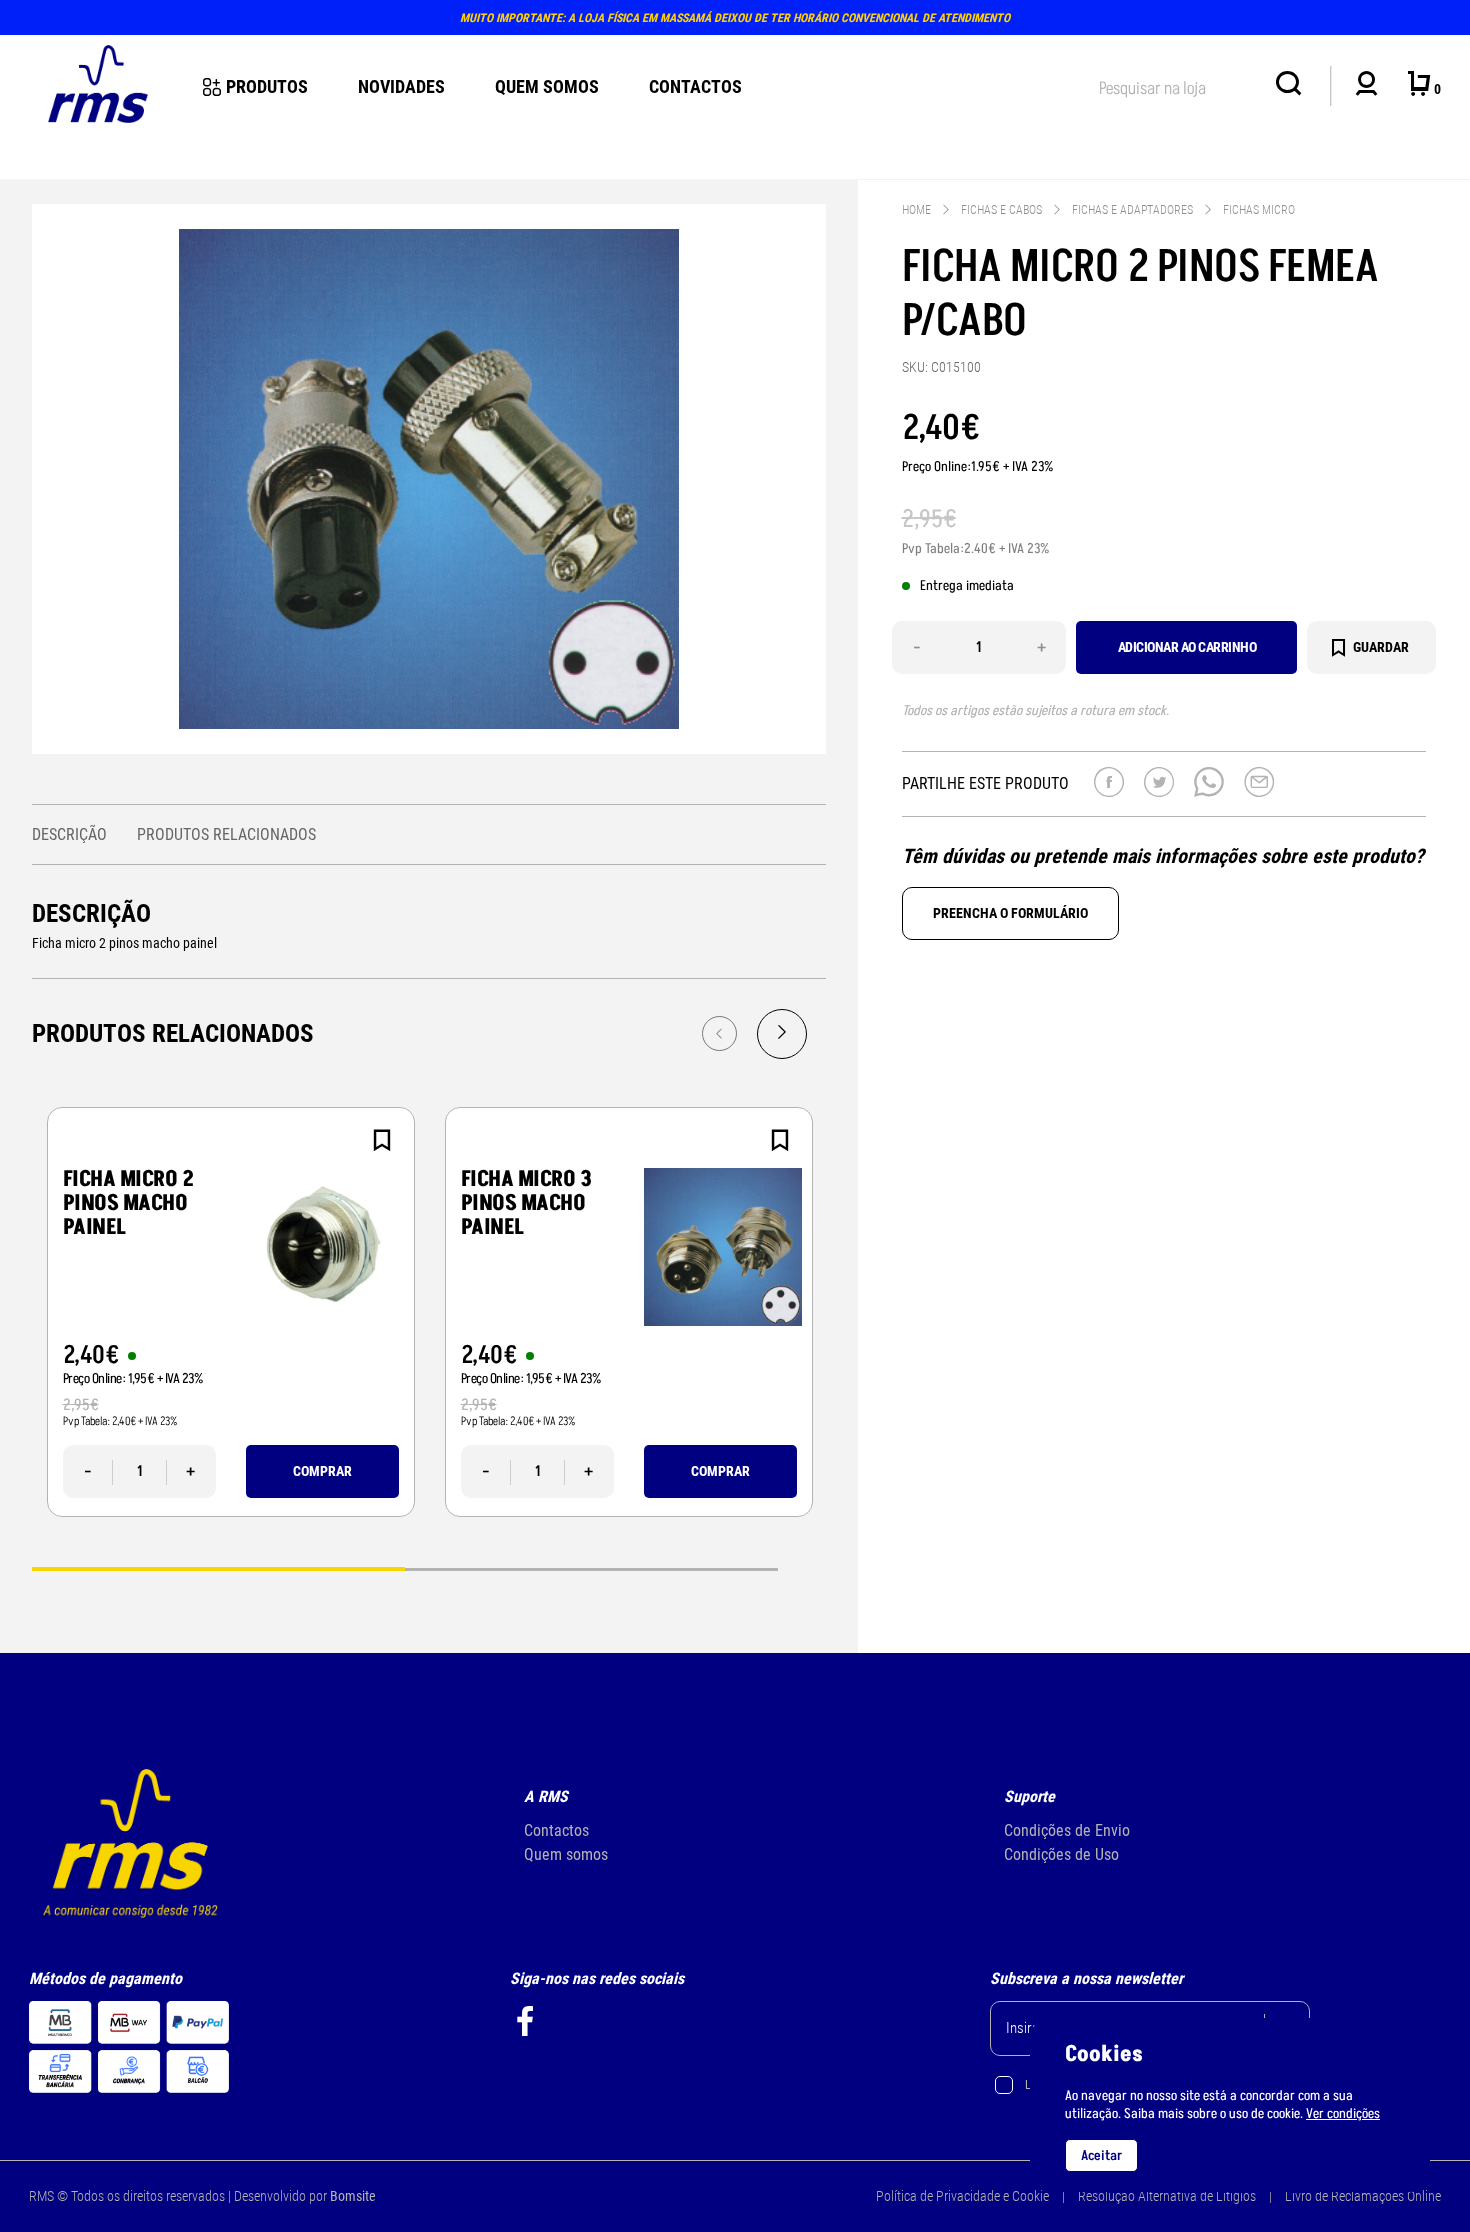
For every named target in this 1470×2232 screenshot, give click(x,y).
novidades (401, 86)
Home (916, 210)
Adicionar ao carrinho (1187, 647)
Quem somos (566, 1854)
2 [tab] (591, 1567)
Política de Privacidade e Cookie (962, 2196)
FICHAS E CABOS (1001, 210)
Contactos (695, 86)
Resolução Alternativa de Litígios (1167, 2196)
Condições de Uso (1061, 1854)
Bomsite (353, 2196)
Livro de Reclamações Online (1363, 2196)
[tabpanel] (231, 1312)
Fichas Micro (1259, 210)
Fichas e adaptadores (1132, 210)
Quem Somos (547, 86)
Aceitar (1101, 2155)
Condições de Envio (1067, 1830)
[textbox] (1177, 84)
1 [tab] (218, 1567)
